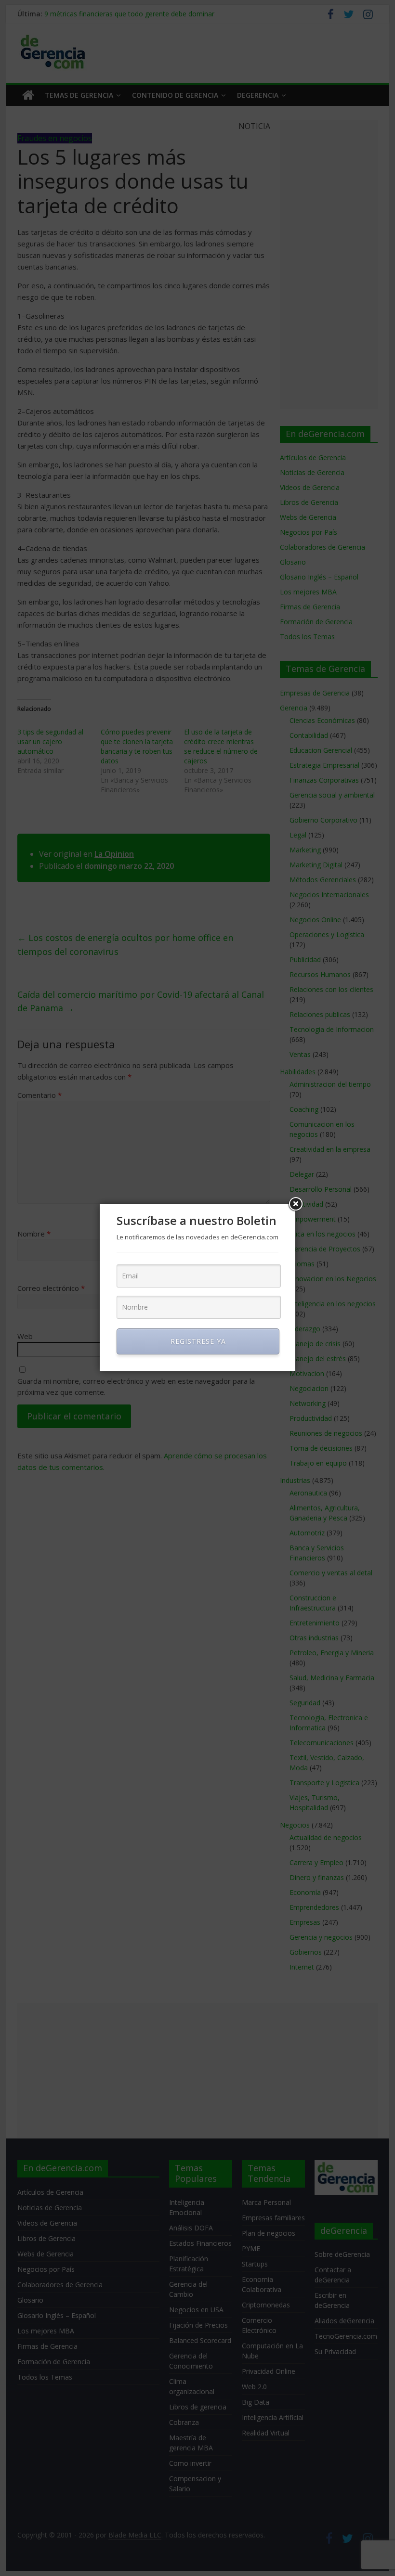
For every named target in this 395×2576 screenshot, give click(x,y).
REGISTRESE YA (198, 1341)
